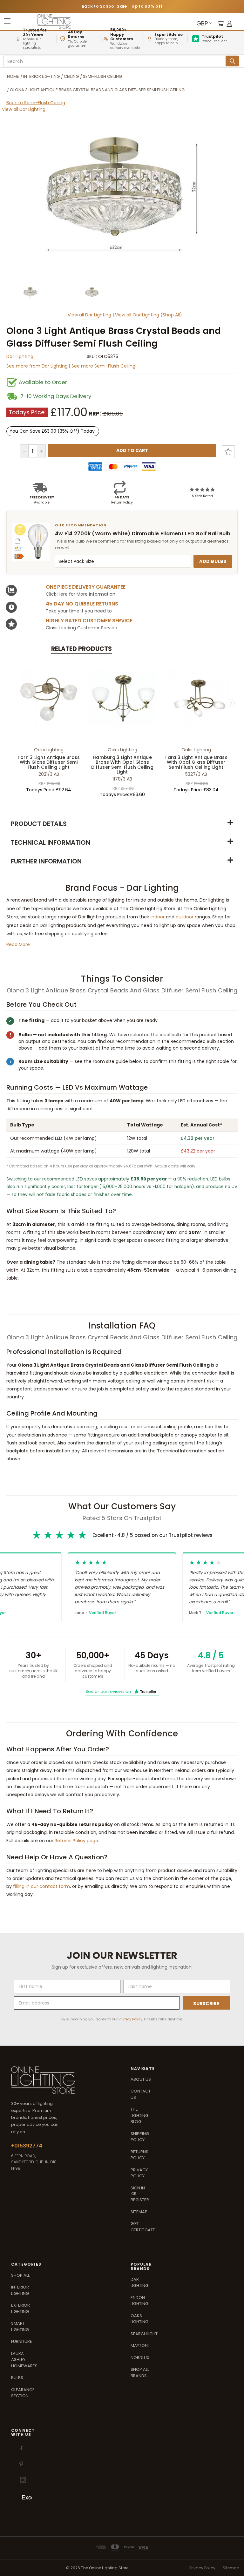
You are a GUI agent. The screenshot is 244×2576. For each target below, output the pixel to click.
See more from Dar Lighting (38, 366)
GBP (202, 23)
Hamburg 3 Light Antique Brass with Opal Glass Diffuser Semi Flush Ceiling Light (122, 765)
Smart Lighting (20, 2326)
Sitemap (139, 2212)
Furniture (22, 2341)
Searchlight (144, 2334)
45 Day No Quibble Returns (82, 604)
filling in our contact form (41, 1886)
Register (140, 2200)
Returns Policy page (76, 1841)
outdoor (185, 917)
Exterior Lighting (20, 2308)
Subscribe (206, 2004)
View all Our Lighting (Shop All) (149, 315)
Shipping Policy (140, 2137)
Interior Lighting (20, 2290)
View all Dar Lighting (24, 109)
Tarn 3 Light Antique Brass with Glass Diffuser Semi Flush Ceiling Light (49, 762)
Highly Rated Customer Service (89, 621)
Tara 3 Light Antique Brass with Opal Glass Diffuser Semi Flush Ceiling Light (196, 762)
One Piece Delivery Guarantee (86, 587)
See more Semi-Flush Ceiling (103, 366)
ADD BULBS (213, 561)
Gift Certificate (143, 2227)
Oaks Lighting (139, 2319)
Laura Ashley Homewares (24, 2360)
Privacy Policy (130, 2019)
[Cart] (220, 23)
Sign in (138, 2188)
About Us (141, 2079)
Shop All (20, 2275)
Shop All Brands (140, 2373)
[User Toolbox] (229, 23)
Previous (14, 703)
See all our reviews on (121, 1691)
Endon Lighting (139, 2301)
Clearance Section (23, 2393)
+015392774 (27, 2146)
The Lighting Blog (139, 2115)
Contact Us (141, 2094)
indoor (158, 917)
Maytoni (140, 2346)
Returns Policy (139, 2155)
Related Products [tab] (81, 649)
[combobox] (115, 61)
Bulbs (17, 2378)
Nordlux (140, 2358)
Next (231, 703)
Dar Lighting (20, 356)
